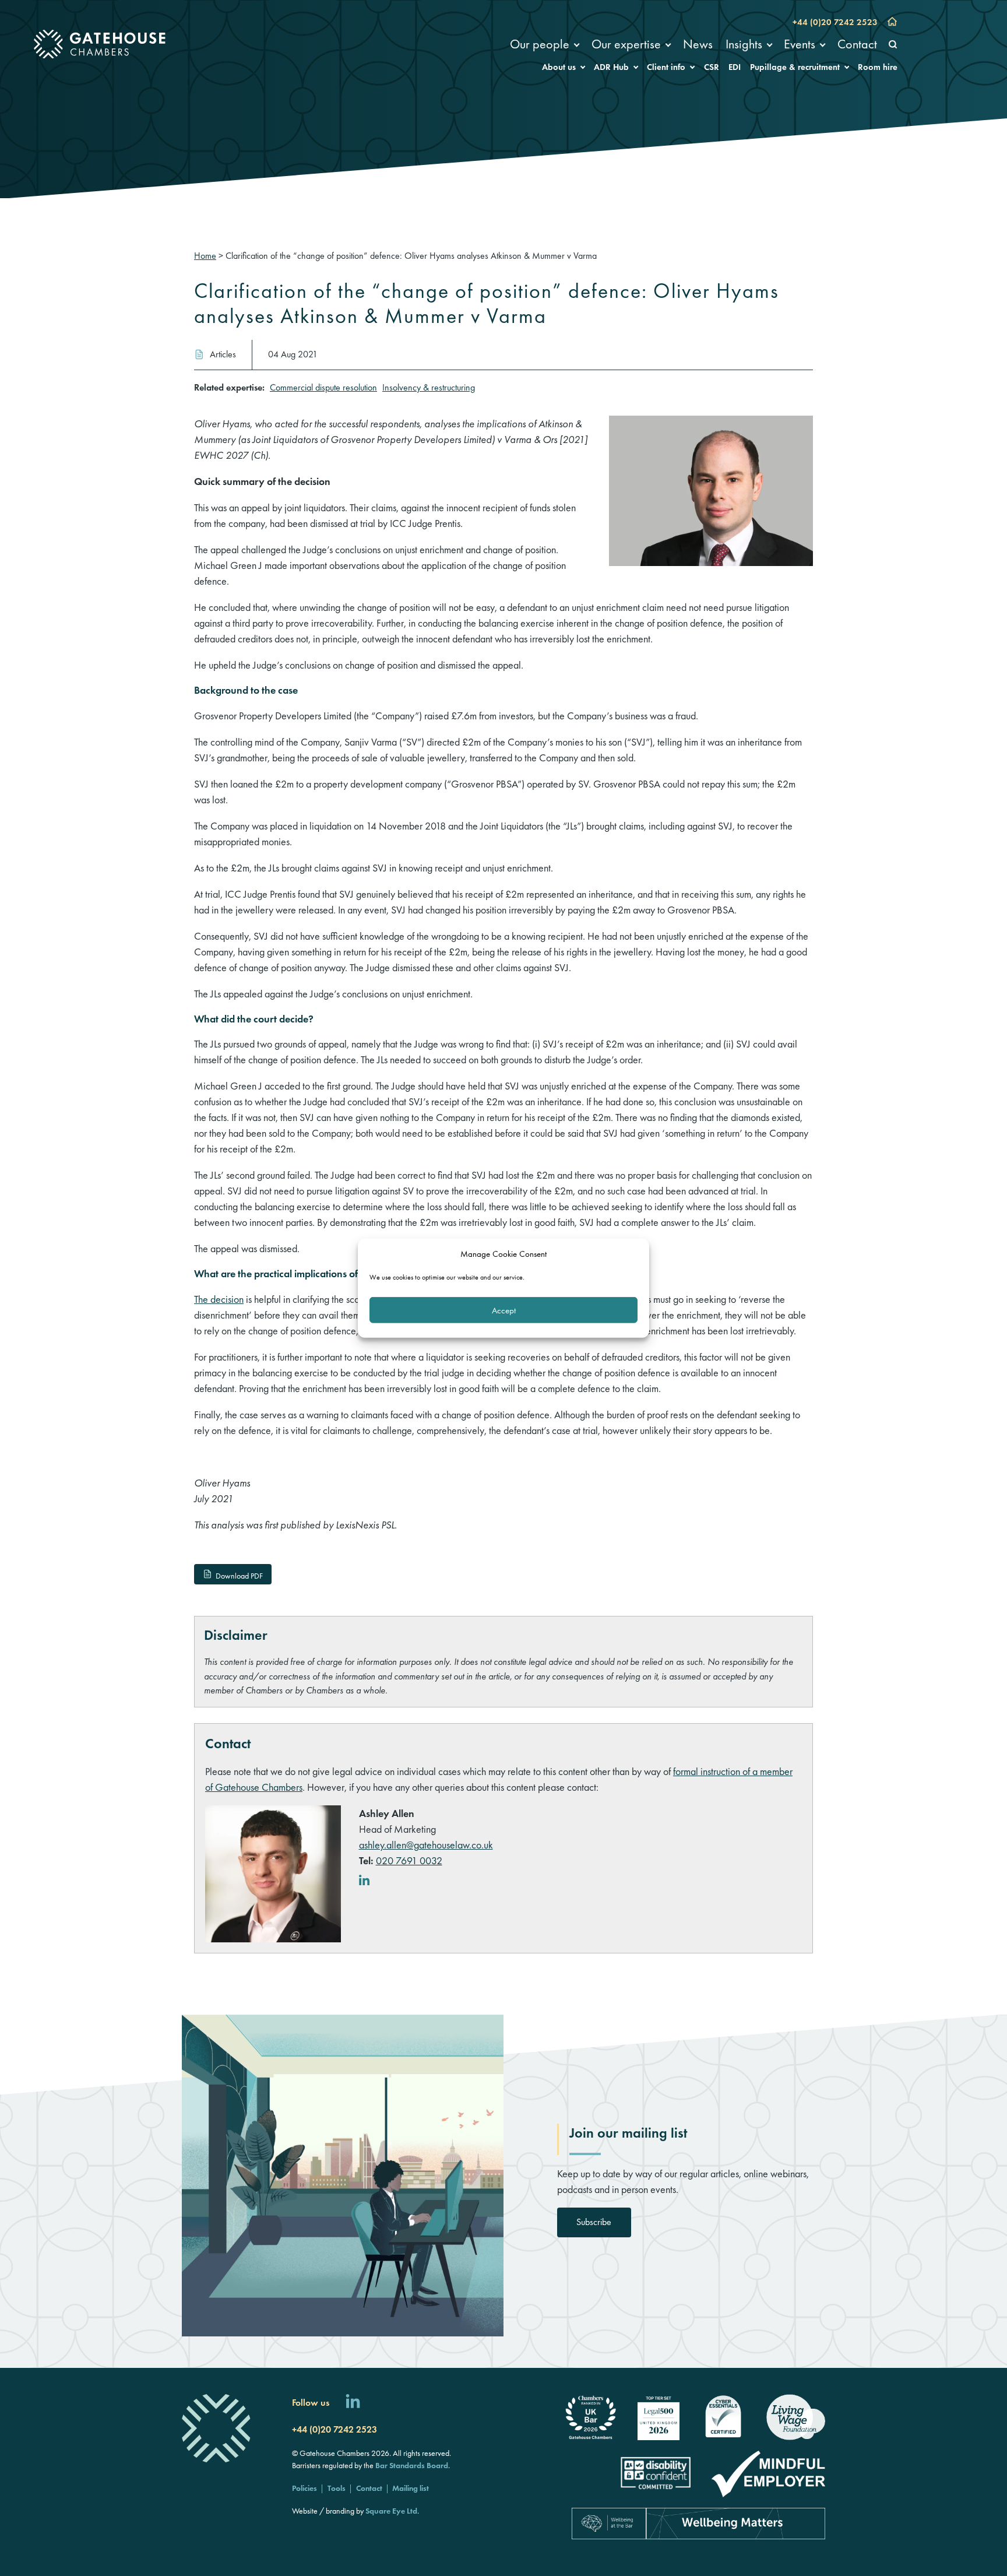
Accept (504, 1310)
